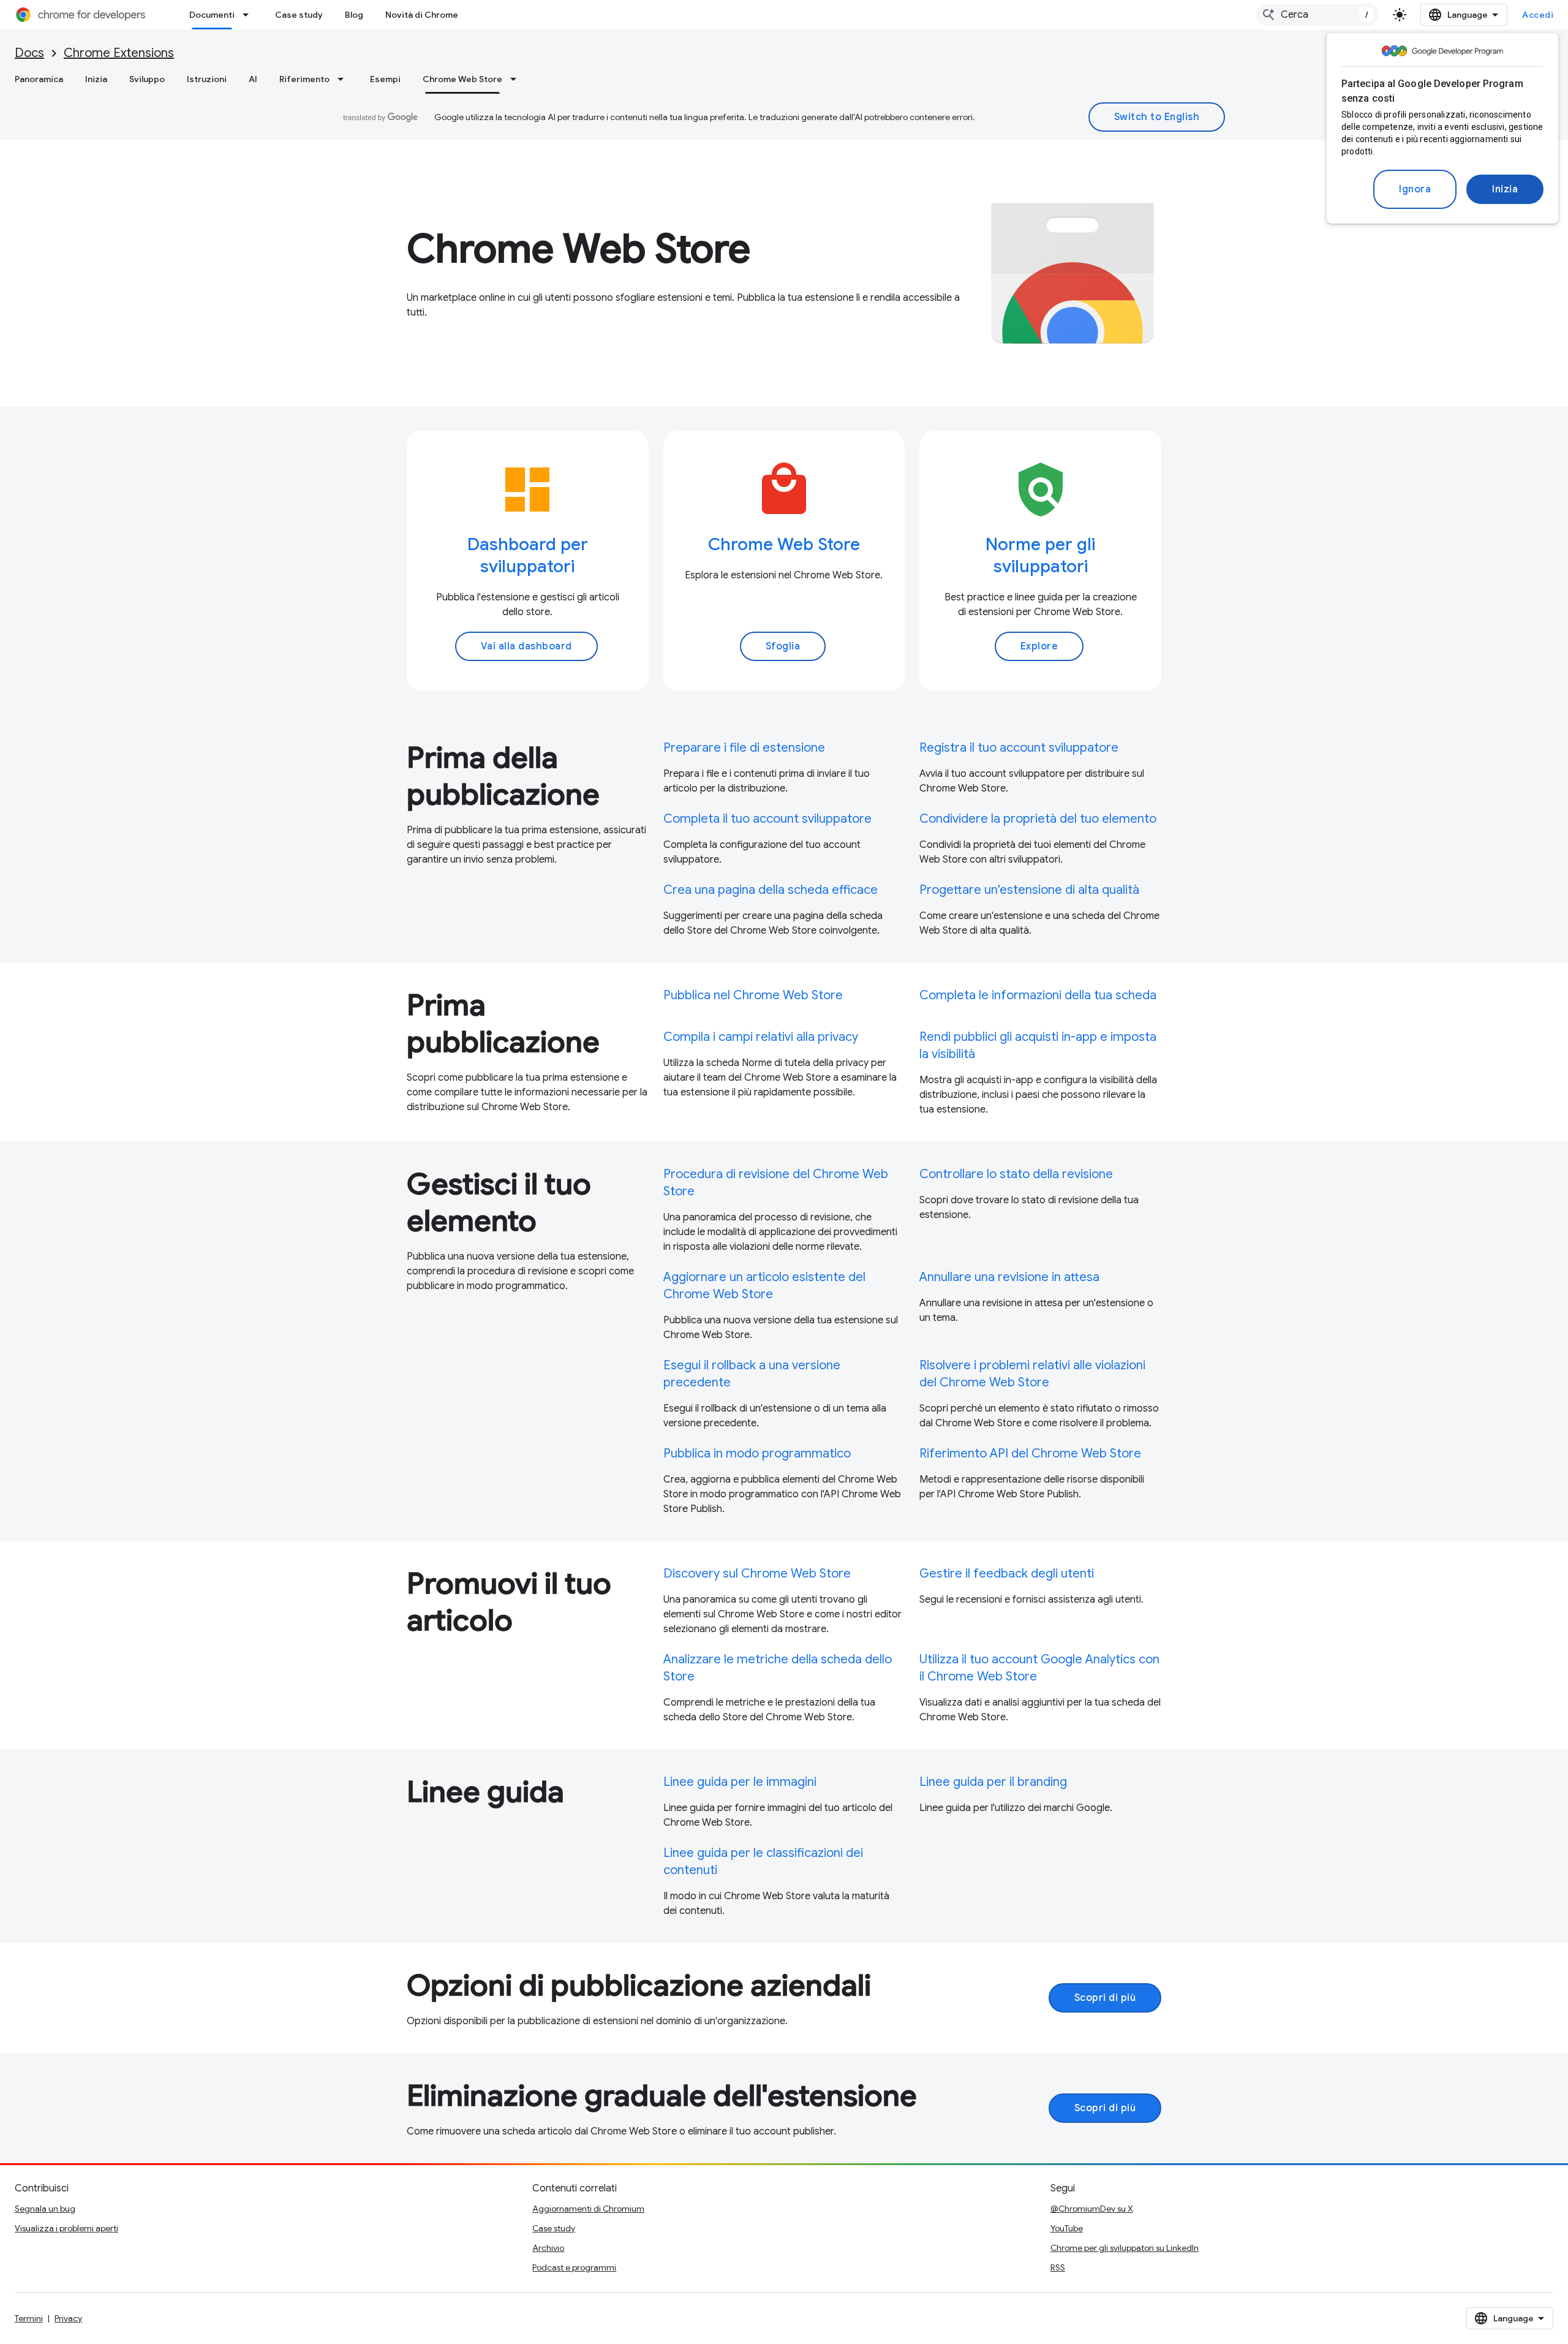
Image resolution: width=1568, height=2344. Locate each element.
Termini (29, 2318)
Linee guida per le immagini (740, 1782)
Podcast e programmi (574, 2267)
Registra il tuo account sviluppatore (1019, 748)
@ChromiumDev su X (1092, 2209)
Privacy (68, 2318)
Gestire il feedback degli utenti (1007, 1574)
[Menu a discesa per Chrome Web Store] (517, 79)
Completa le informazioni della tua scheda (1038, 995)
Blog (354, 15)
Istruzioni (207, 79)
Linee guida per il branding (993, 1782)
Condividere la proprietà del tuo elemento (1038, 819)
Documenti (212, 15)
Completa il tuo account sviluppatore (767, 819)
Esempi (385, 79)
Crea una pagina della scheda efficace (771, 890)
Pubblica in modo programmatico (757, 1454)
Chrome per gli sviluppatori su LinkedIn (1125, 2248)
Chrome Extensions (119, 53)
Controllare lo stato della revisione (1016, 1174)
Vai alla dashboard (526, 646)
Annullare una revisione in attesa (1009, 1277)
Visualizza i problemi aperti (66, 2228)
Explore (1039, 646)
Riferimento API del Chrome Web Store (1030, 1454)
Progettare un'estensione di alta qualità (1029, 890)
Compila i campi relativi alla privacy (761, 1037)
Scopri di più (1105, 1998)
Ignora (1415, 189)
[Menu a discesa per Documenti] (249, 15)
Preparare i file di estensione (744, 748)
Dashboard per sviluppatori (528, 555)
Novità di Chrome (422, 15)
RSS (1058, 2267)
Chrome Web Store (462, 79)
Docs (29, 53)
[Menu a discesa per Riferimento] (344, 79)
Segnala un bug (45, 2209)
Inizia (1505, 189)
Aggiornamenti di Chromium (588, 2209)
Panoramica (39, 79)
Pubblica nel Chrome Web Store (753, 995)
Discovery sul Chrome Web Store (757, 1574)
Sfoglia (783, 646)
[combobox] (1317, 15)
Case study (299, 15)
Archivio (548, 2248)
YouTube (1067, 2228)
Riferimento (304, 79)
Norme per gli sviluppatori (1040, 555)
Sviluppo (147, 79)
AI (253, 79)
